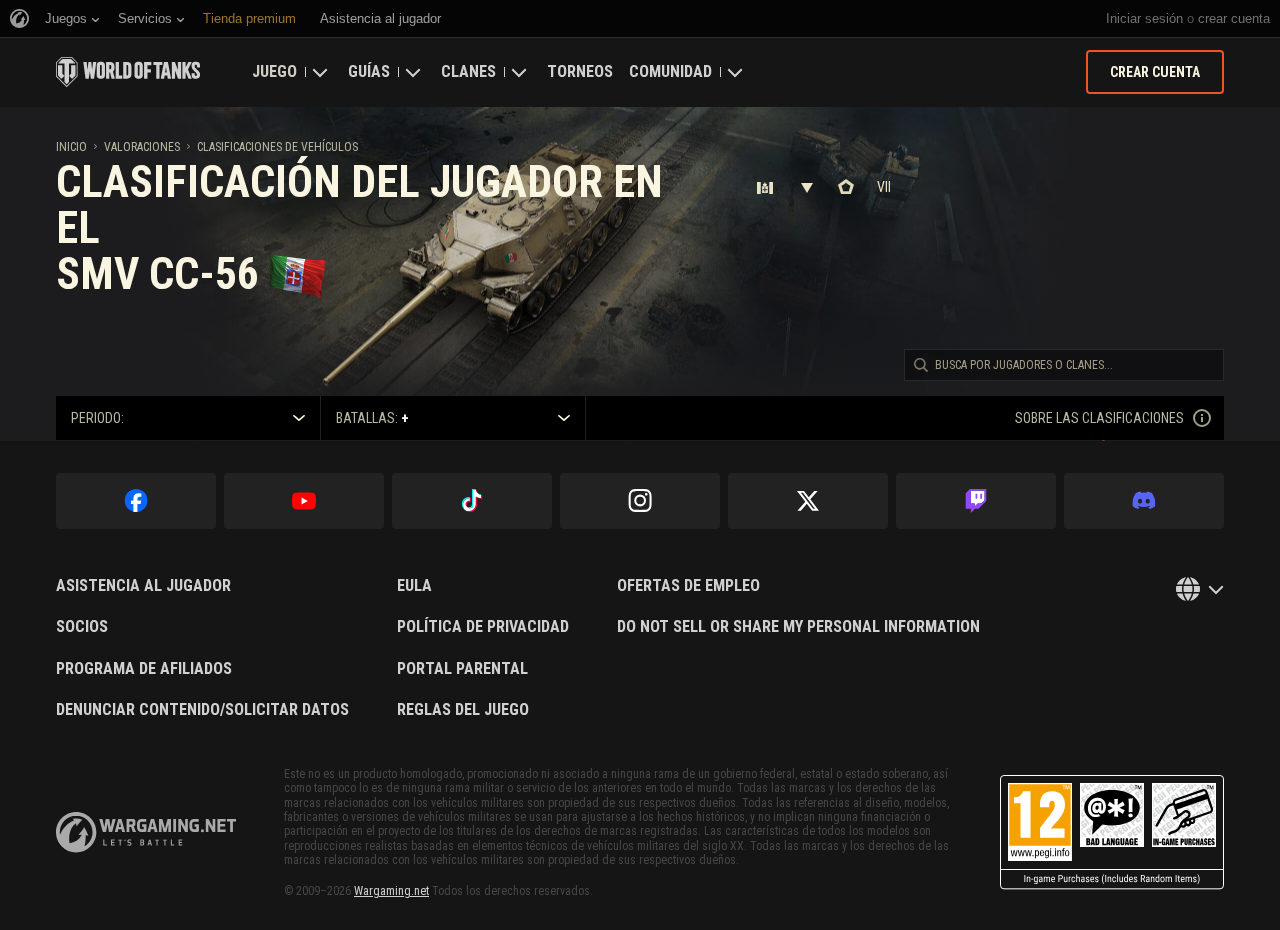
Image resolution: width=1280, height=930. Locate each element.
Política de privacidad (483, 627)
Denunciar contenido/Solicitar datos (202, 710)
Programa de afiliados (144, 669)
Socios (82, 627)
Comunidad (670, 71)
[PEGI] (1112, 832)
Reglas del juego (463, 710)
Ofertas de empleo (688, 586)
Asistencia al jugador (143, 586)
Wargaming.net (391, 891)
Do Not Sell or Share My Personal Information (798, 627)
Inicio (71, 147)
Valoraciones (142, 147)
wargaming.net (146, 832)
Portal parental (462, 669)
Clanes (468, 71)
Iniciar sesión (1144, 18)
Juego (274, 71)
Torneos (580, 71)
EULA (414, 586)
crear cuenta (1234, 18)
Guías (369, 71)
